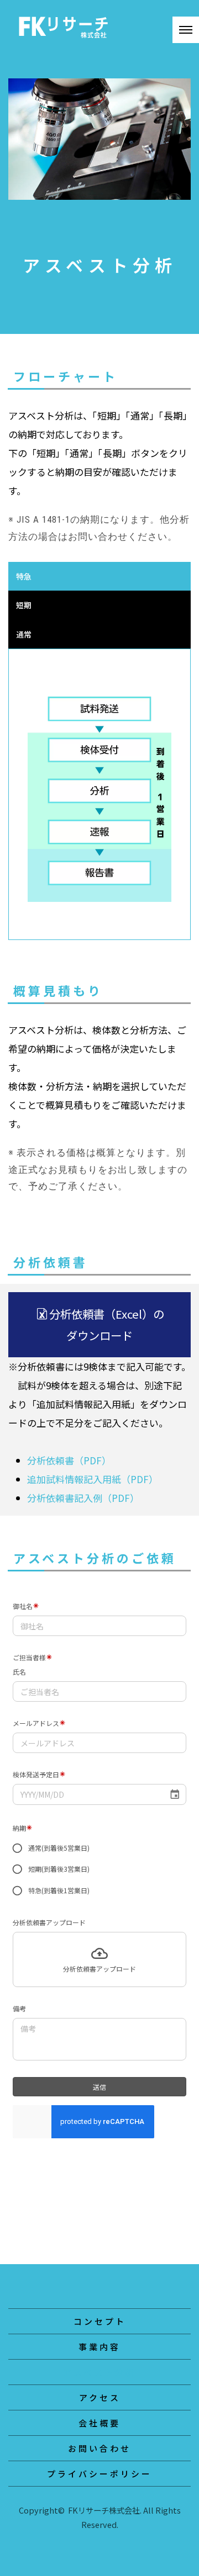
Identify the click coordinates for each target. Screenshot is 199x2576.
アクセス (100, 2397)
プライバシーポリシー (99, 2474)
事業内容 (99, 2347)
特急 (24, 576)
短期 (24, 605)
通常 (24, 634)
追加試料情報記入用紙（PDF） (93, 1479)
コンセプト (100, 2321)
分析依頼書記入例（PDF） (83, 1498)
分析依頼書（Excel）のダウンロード (107, 1324)
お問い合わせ (99, 2448)
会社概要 (99, 2423)
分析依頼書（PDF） (69, 1460)
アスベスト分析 (99, 2372)
